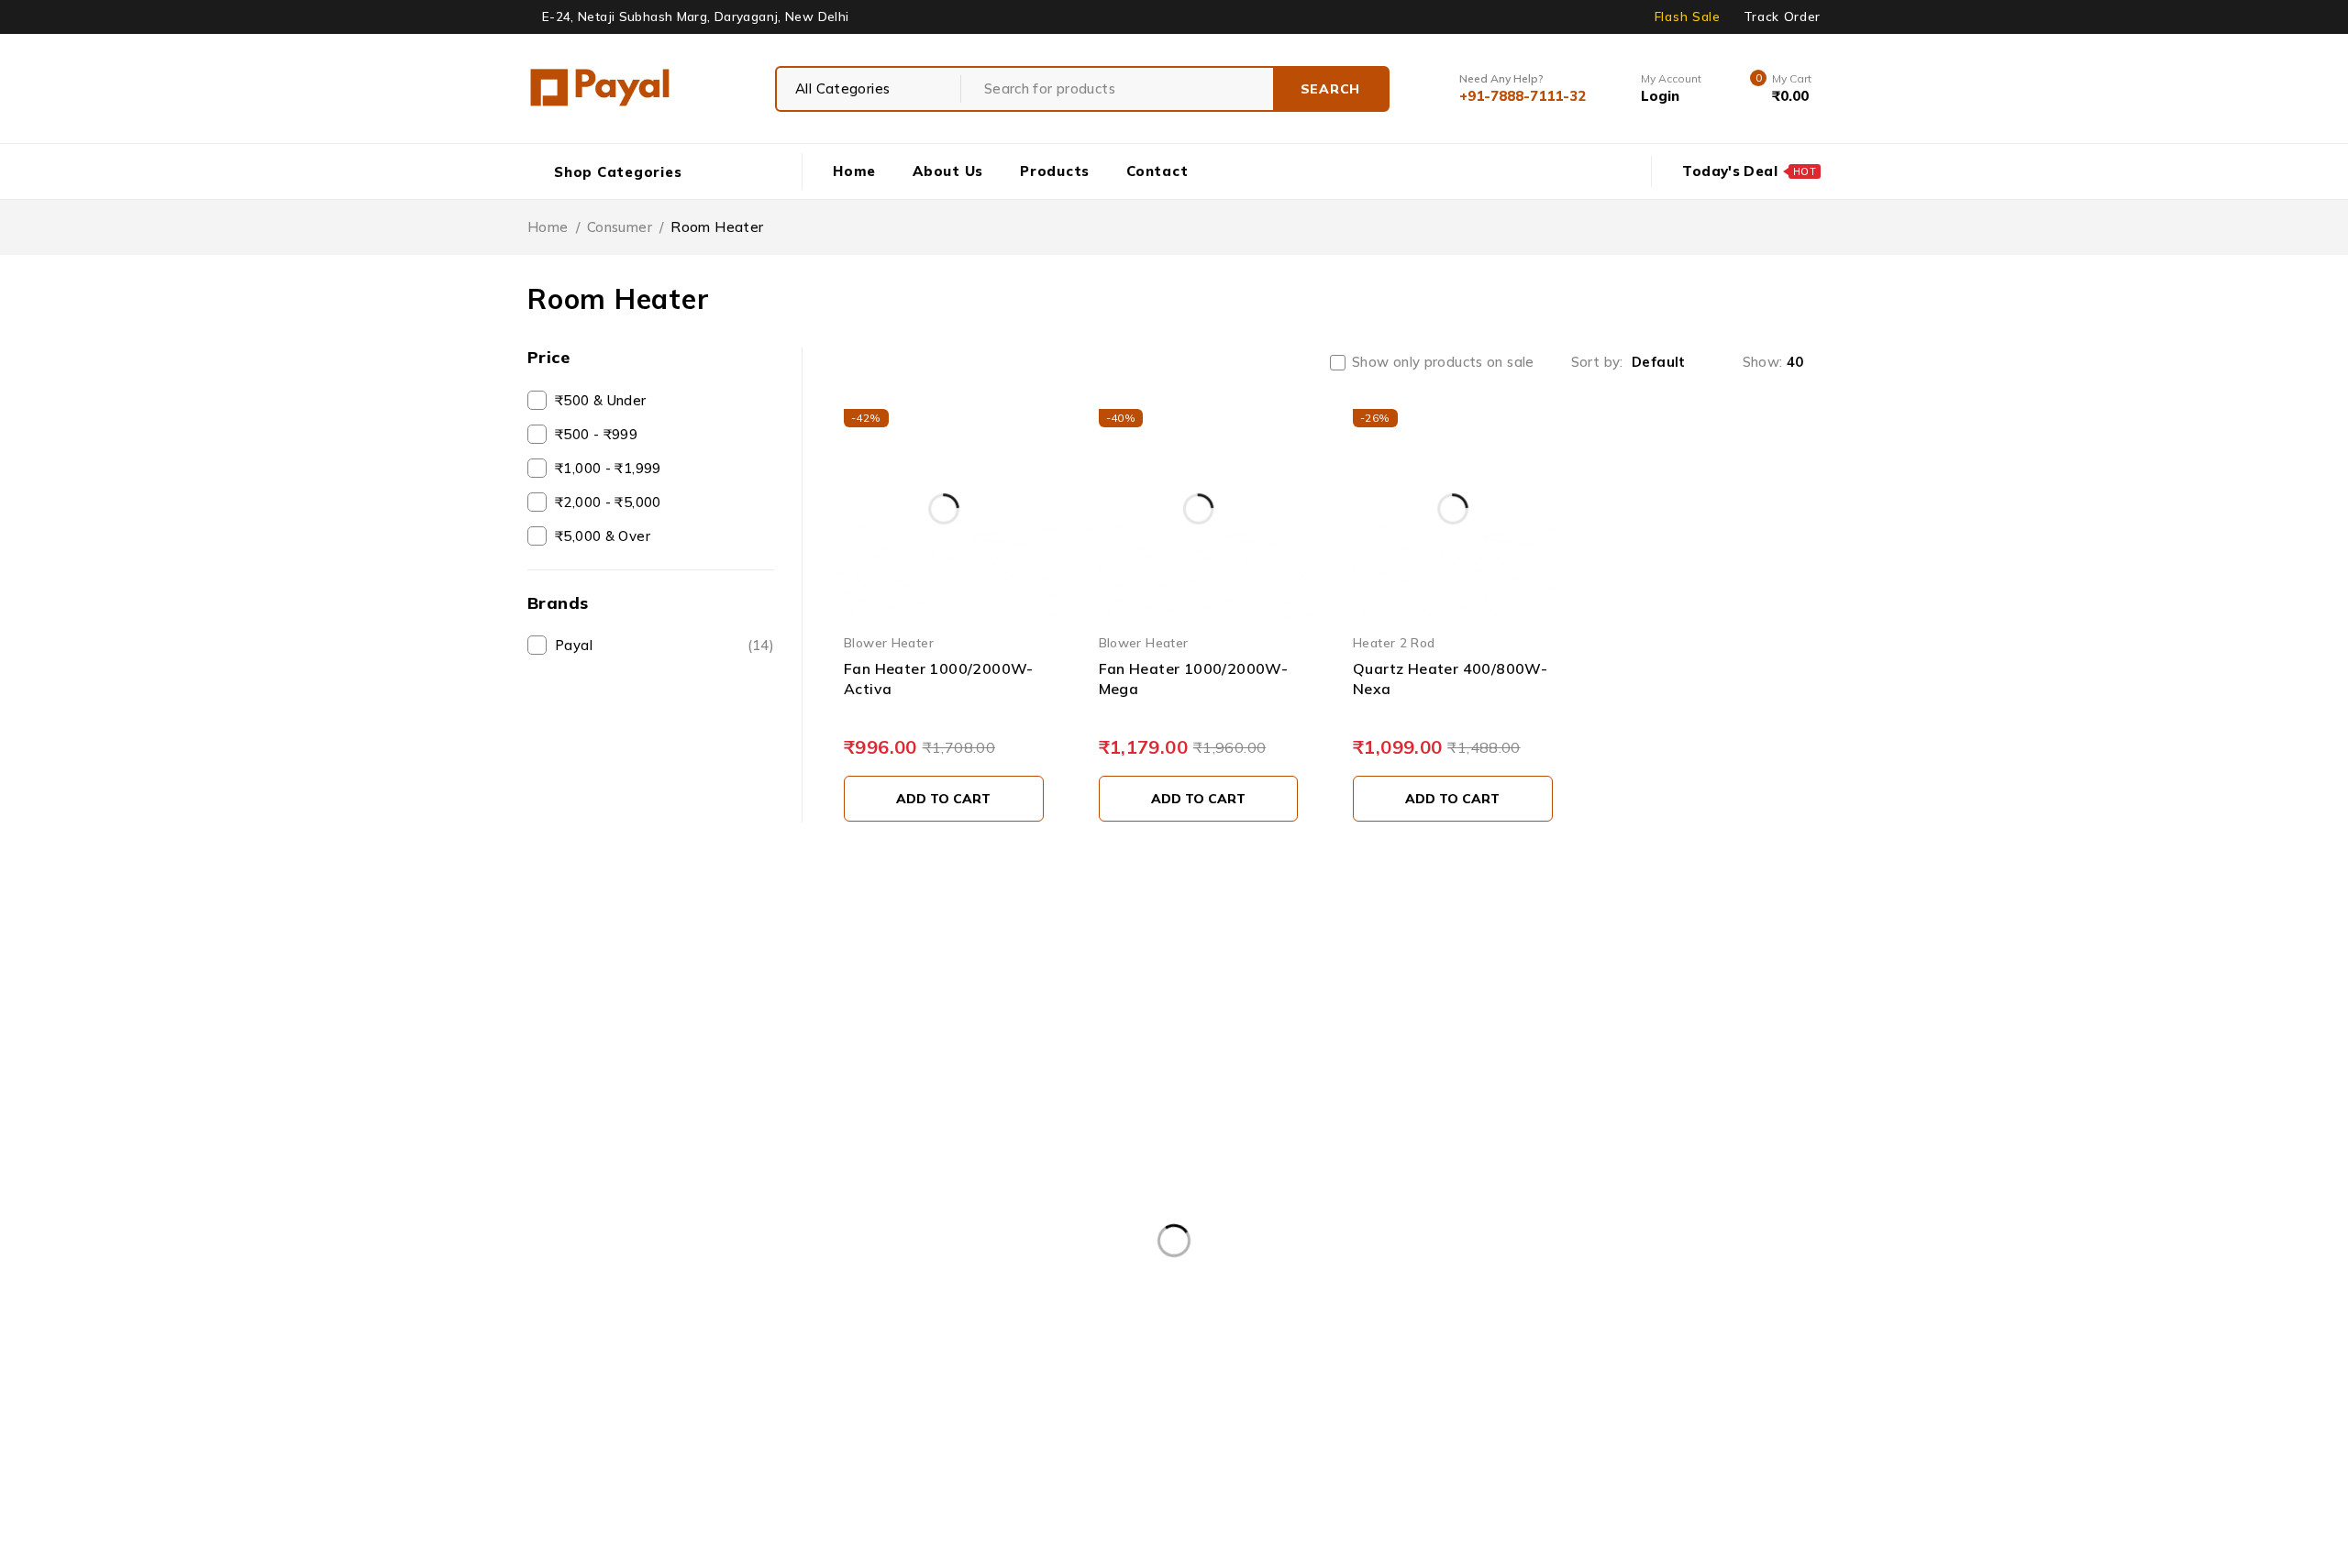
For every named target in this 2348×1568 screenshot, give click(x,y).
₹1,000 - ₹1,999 (608, 468)
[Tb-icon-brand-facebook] (539, 1199)
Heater (1217, 1375)
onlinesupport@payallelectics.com (1631, 1052)
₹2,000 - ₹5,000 (608, 502)
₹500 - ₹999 (596, 434)
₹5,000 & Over (603, 536)
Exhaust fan (1228, 1162)
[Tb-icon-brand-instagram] (622, 1199)
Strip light (817, 1412)
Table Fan (923, 1412)
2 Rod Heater (587, 1375)
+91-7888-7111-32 (1641, 1072)
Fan (1024, 1375)
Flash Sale (1688, 17)
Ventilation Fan (1044, 1412)
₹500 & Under (601, 400)
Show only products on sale (1443, 362)
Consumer (620, 227)
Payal (665, 645)
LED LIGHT (1485, 1375)
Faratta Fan (1115, 1375)
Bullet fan (1221, 1107)
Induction (1312, 1375)
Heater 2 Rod (1394, 642)
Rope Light (707, 1412)
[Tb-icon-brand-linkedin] (580, 1199)
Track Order (1782, 17)
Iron (1396, 1375)
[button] (944, 799)
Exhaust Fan (930, 1375)
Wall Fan (1163, 1412)
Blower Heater (889, 642)
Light (1578, 1375)
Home (548, 227)
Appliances (1224, 1052)
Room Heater (587, 1412)
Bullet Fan (816, 1375)
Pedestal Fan (1679, 1375)
